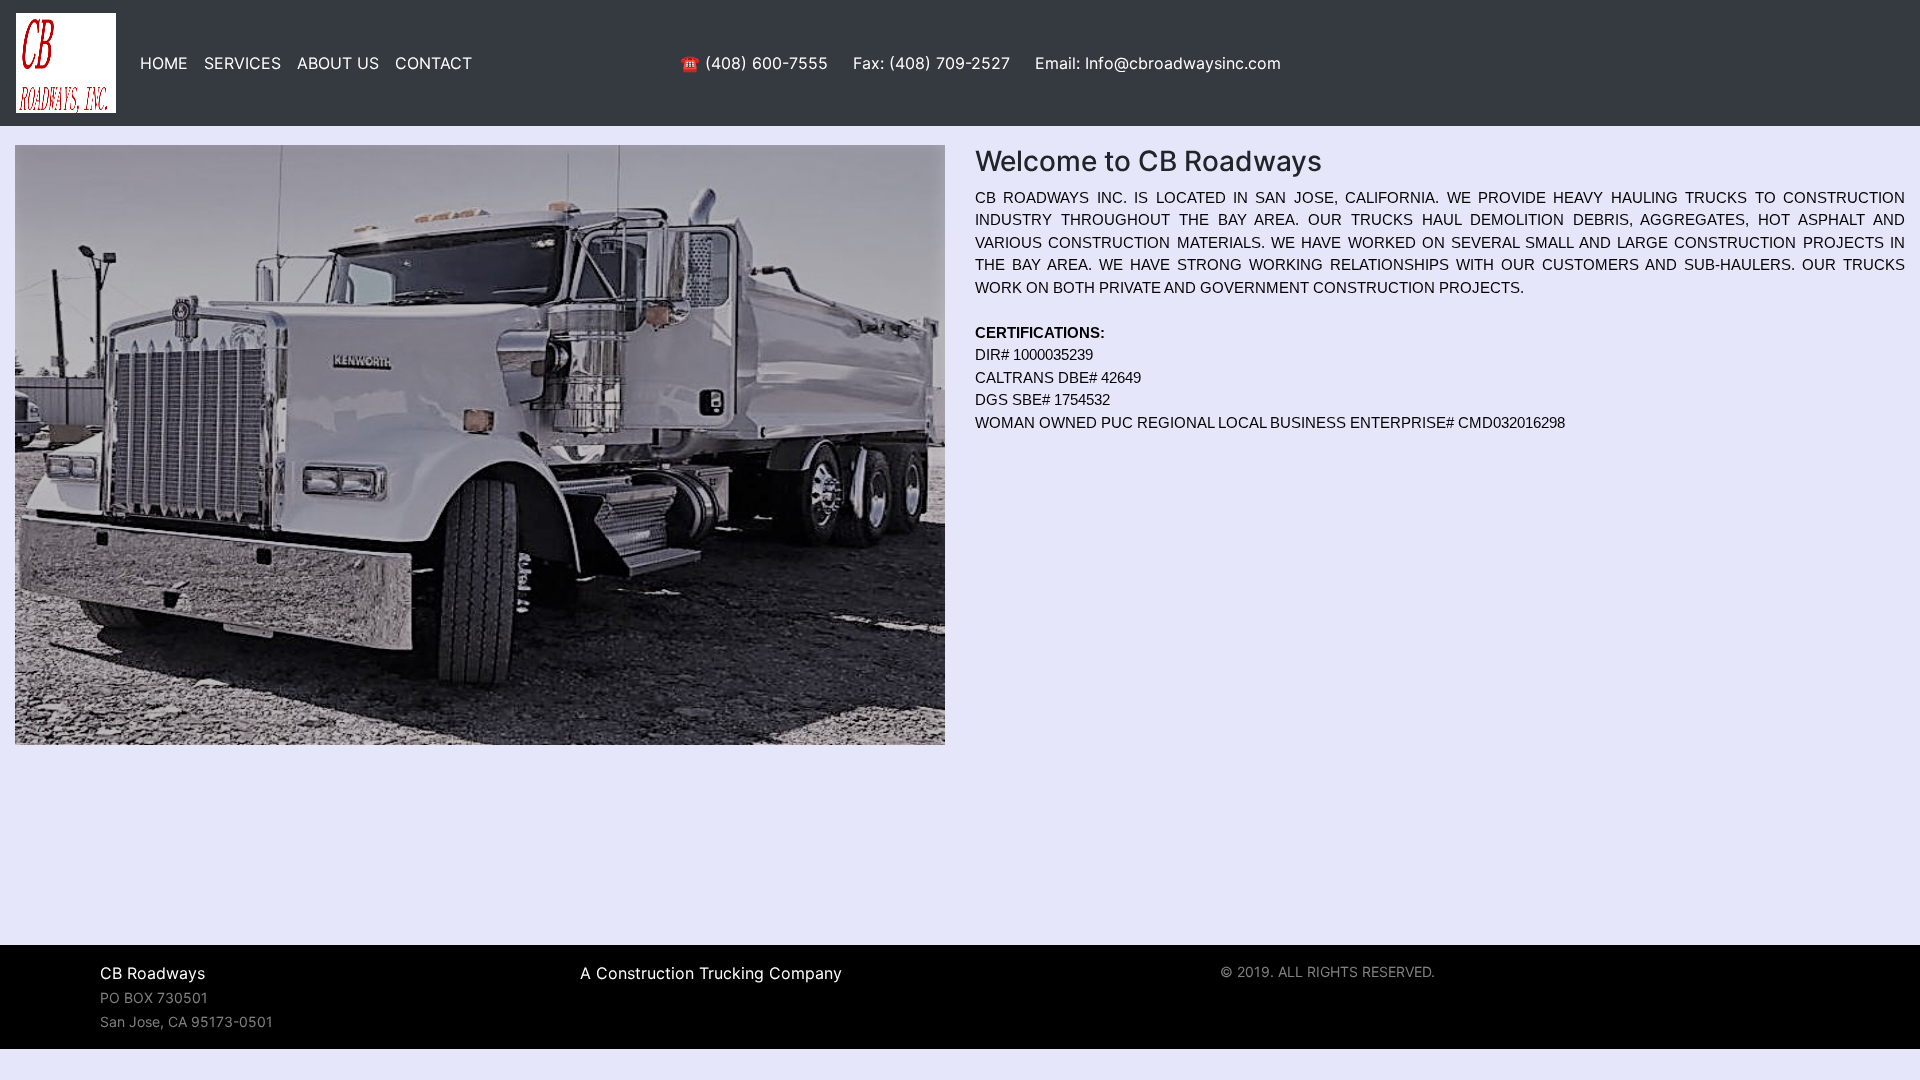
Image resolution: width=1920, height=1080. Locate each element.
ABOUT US (338, 63)
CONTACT (433, 63)
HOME (164, 63)
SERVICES (242, 63)
